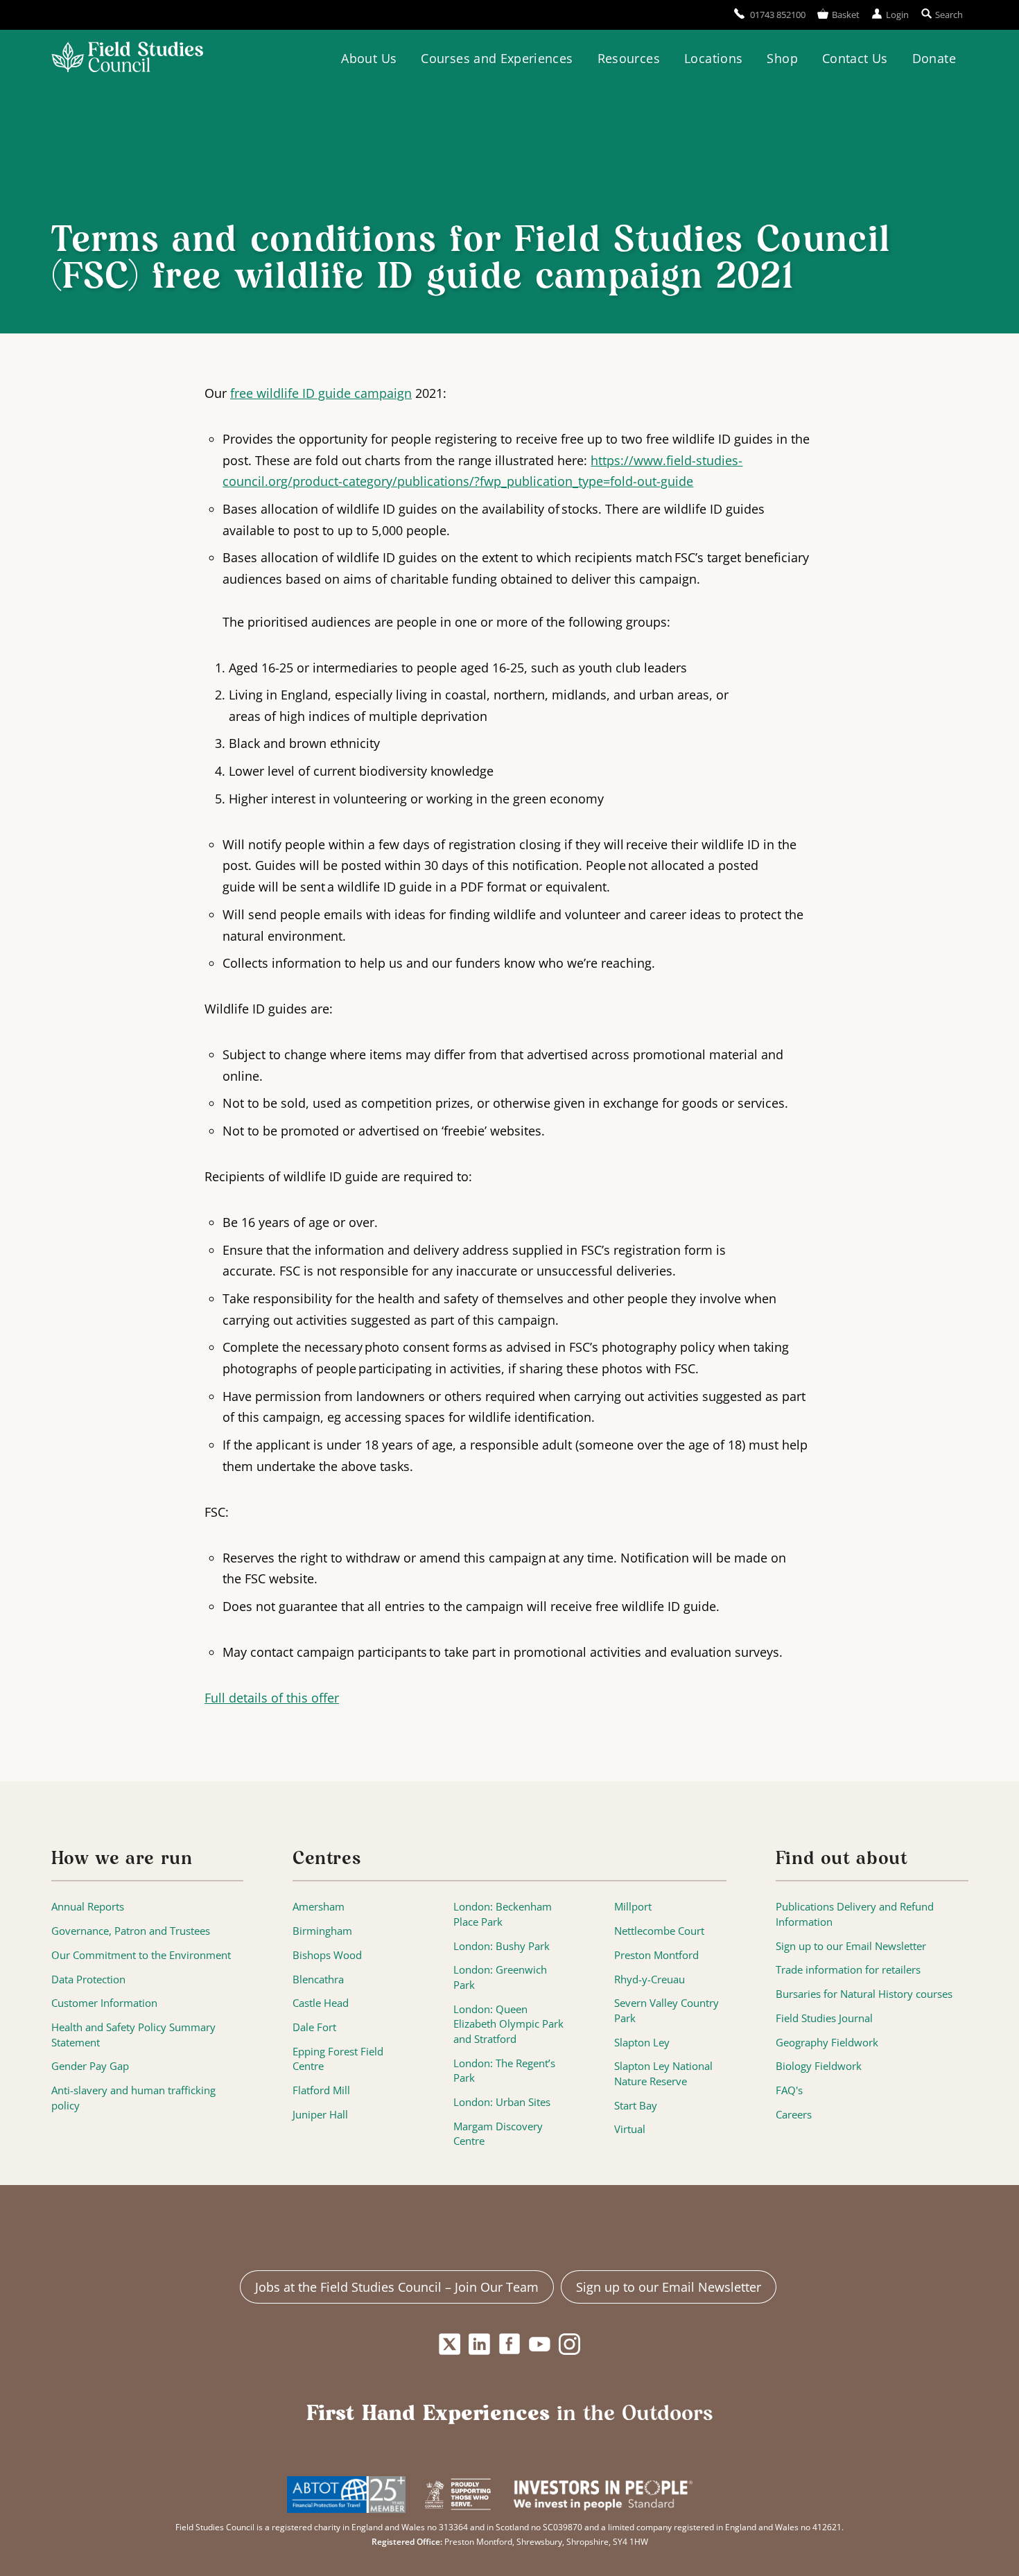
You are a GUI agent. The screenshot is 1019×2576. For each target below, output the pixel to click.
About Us (369, 58)
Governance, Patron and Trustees (131, 1931)
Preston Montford (656, 1955)
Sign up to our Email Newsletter (851, 1946)
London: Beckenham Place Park (503, 1914)
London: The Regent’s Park (504, 2071)
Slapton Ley (642, 2043)
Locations (713, 58)
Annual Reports (88, 1907)
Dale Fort (314, 2027)
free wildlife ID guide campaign (321, 393)
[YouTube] (540, 2344)
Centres (327, 1859)
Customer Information (104, 2003)
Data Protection (88, 1979)
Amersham (319, 1907)
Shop (782, 58)
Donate (934, 58)
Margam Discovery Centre (498, 2134)
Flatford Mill (321, 2090)
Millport (633, 1907)
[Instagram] (569, 2344)
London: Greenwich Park (500, 1977)
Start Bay (636, 2106)
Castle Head (321, 2003)
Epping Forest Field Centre (338, 2059)
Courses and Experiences (497, 58)
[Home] (127, 59)
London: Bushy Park (502, 1946)
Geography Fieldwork (827, 2043)
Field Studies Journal (824, 2018)
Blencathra (318, 1979)
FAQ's (789, 2090)
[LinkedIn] (479, 2344)
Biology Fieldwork (819, 2066)
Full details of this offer (272, 1698)
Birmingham (322, 1931)
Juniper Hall (320, 2115)
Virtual (630, 2129)
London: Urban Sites (502, 2102)
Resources (629, 58)
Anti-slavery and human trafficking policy (133, 2098)
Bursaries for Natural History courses (864, 1994)
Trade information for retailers (848, 1970)
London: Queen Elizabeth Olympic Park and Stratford (508, 2024)
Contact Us (855, 58)
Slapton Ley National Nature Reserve (663, 2074)
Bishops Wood (327, 1955)
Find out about (842, 1859)
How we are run (122, 1859)
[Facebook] (510, 2344)
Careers (794, 2115)
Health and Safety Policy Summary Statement (133, 2035)
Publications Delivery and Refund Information (855, 1914)
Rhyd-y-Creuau (650, 1979)
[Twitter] (450, 2344)
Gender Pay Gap (90, 2066)
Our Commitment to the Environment (141, 1955)
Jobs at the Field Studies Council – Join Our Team (397, 2287)
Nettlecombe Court (659, 1931)
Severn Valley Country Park (667, 2011)
